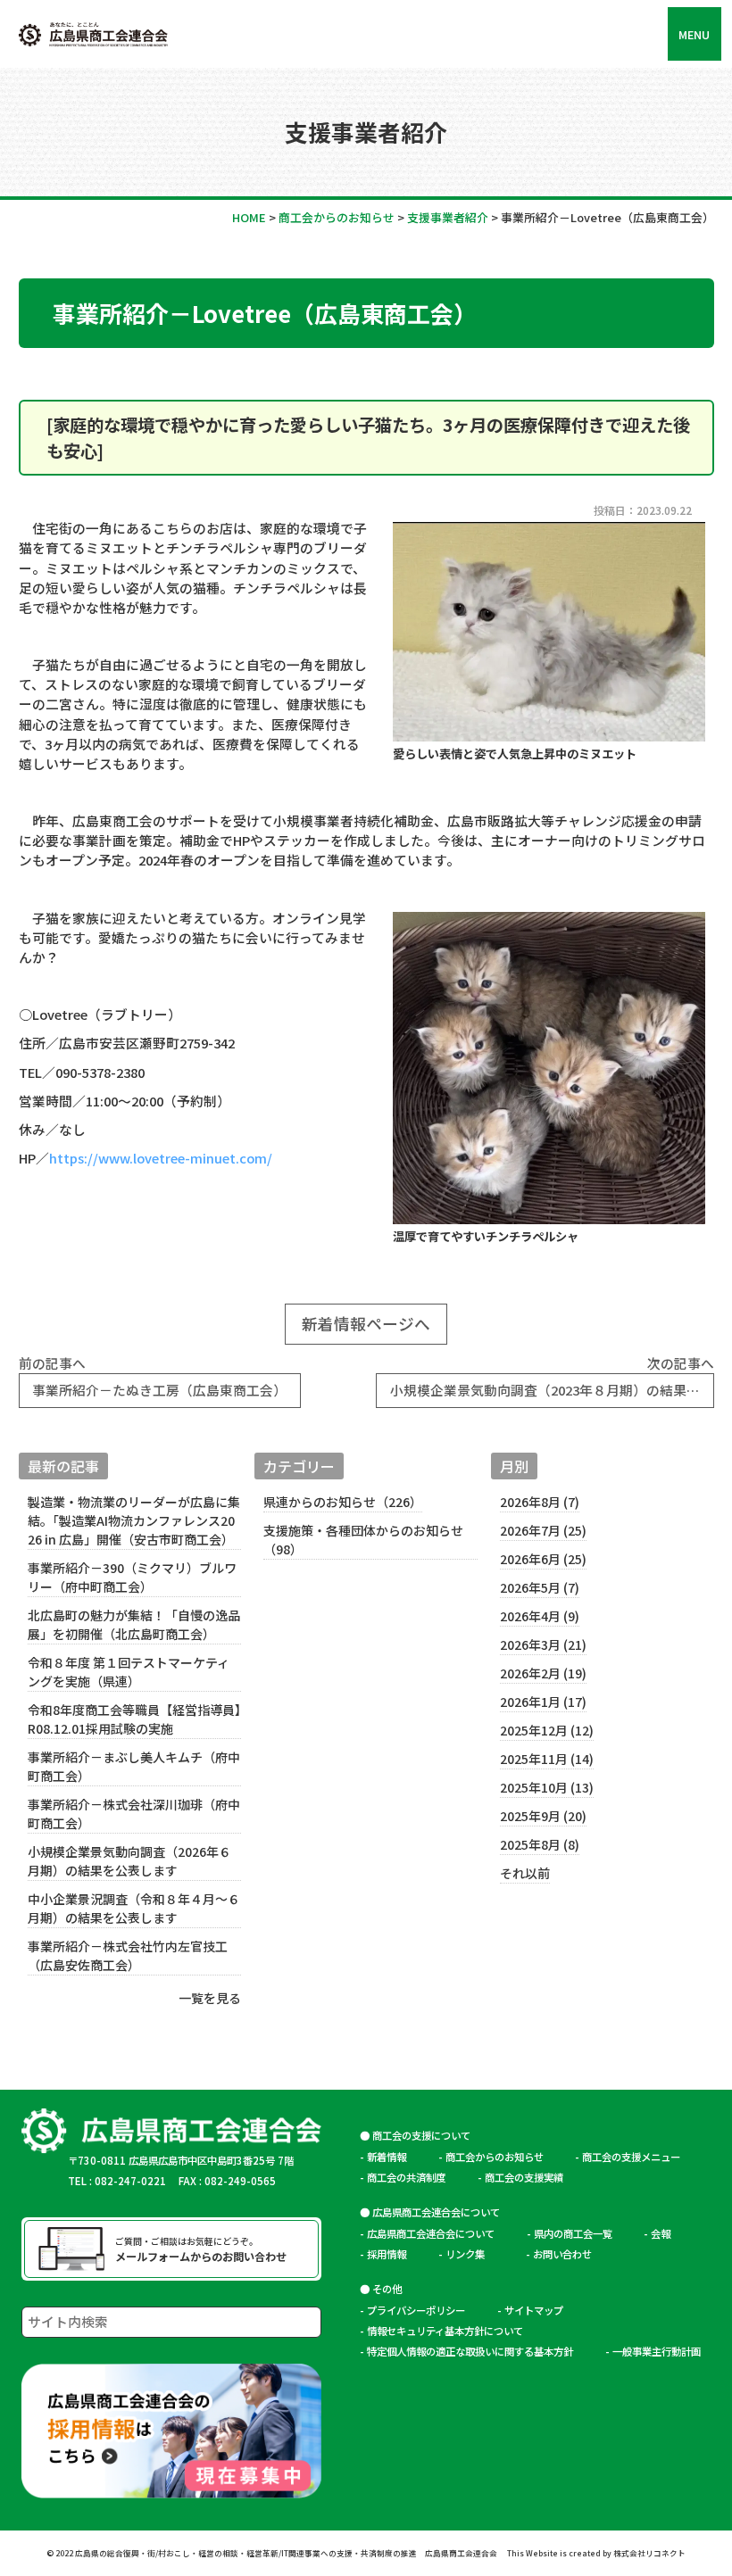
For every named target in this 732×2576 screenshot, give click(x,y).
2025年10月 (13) (547, 1787)
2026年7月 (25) (543, 1530)
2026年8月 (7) (540, 1502)
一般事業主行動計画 (657, 2351)
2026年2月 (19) (543, 1673)
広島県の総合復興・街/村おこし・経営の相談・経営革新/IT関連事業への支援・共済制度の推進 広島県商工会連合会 (286, 2553)
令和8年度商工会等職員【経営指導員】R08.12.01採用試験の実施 (134, 1719)
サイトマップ (534, 2310)
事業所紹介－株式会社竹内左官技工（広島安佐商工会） (128, 1955)
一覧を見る (210, 1998)
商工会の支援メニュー (631, 2157)
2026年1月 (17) (543, 1702)
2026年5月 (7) (540, 1587)
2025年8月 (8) (540, 1844)
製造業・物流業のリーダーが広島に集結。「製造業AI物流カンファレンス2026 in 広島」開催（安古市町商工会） (134, 1520)
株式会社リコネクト (649, 2553)
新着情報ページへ (366, 1323)
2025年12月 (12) (547, 1730)
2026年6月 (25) (543, 1559)
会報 (661, 2233)
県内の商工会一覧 (573, 2233)
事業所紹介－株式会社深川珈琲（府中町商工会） (134, 1814)
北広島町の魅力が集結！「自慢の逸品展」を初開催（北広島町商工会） (134, 1624)
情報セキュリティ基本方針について (445, 2331)
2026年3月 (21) (543, 1644)
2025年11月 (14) (547, 1759)
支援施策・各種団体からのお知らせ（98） (363, 1540)
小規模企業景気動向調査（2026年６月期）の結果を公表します (129, 1861)
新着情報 (387, 2157)
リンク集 (470, 2254)
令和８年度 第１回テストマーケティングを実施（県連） (129, 1672)
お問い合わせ (562, 2254)
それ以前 (525, 1873)
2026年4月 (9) (540, 1616)
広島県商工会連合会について (431, 2233)
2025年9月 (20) (543, 1816)
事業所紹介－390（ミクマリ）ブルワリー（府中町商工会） (132, 1577)
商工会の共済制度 (406, 2177)
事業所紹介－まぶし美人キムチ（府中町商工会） (134, 1766)
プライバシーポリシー (416, 2310)
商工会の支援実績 (524, 2177)
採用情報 (387, 2254)
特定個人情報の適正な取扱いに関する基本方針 (470, 2351)
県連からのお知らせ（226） (343, 1502)
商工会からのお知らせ (495, 2157)
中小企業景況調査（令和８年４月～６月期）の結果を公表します (134, 1908)
